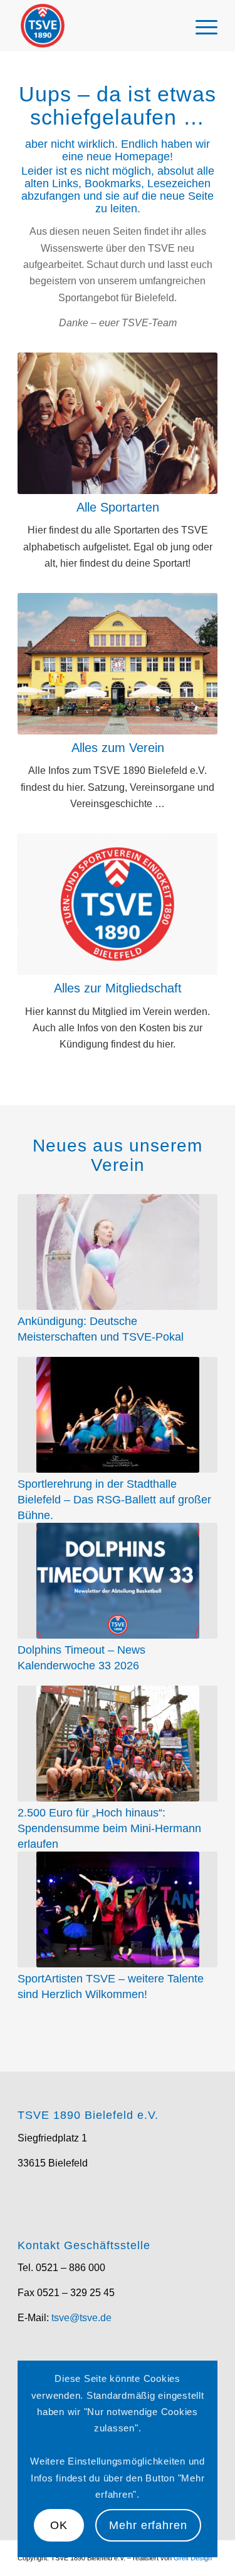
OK (59, 2525)
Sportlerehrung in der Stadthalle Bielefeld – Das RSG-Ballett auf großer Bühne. (114, 1499)
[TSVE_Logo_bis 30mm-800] (97, 26)
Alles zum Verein (118, 748)
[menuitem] (200, 26)
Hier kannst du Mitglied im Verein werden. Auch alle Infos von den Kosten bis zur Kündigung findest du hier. (118, 1028)
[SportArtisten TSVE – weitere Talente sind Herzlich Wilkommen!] (118, 1909)
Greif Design (193, 2558)
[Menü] (200, 26)
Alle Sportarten (118, 507)
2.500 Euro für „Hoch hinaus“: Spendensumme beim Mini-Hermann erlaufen (109, 1828)
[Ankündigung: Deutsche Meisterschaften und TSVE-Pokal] (118, 1252)
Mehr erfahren (148, 2525)
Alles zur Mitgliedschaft (118, 988)
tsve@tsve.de (81, 2318)
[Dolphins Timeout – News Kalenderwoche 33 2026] (118, 1581)
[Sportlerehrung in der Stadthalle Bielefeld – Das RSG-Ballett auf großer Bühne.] (118, 1415)
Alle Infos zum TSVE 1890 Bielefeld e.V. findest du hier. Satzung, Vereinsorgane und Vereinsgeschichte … (118, 787)
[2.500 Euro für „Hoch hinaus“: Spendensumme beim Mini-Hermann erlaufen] (118, 1744)
